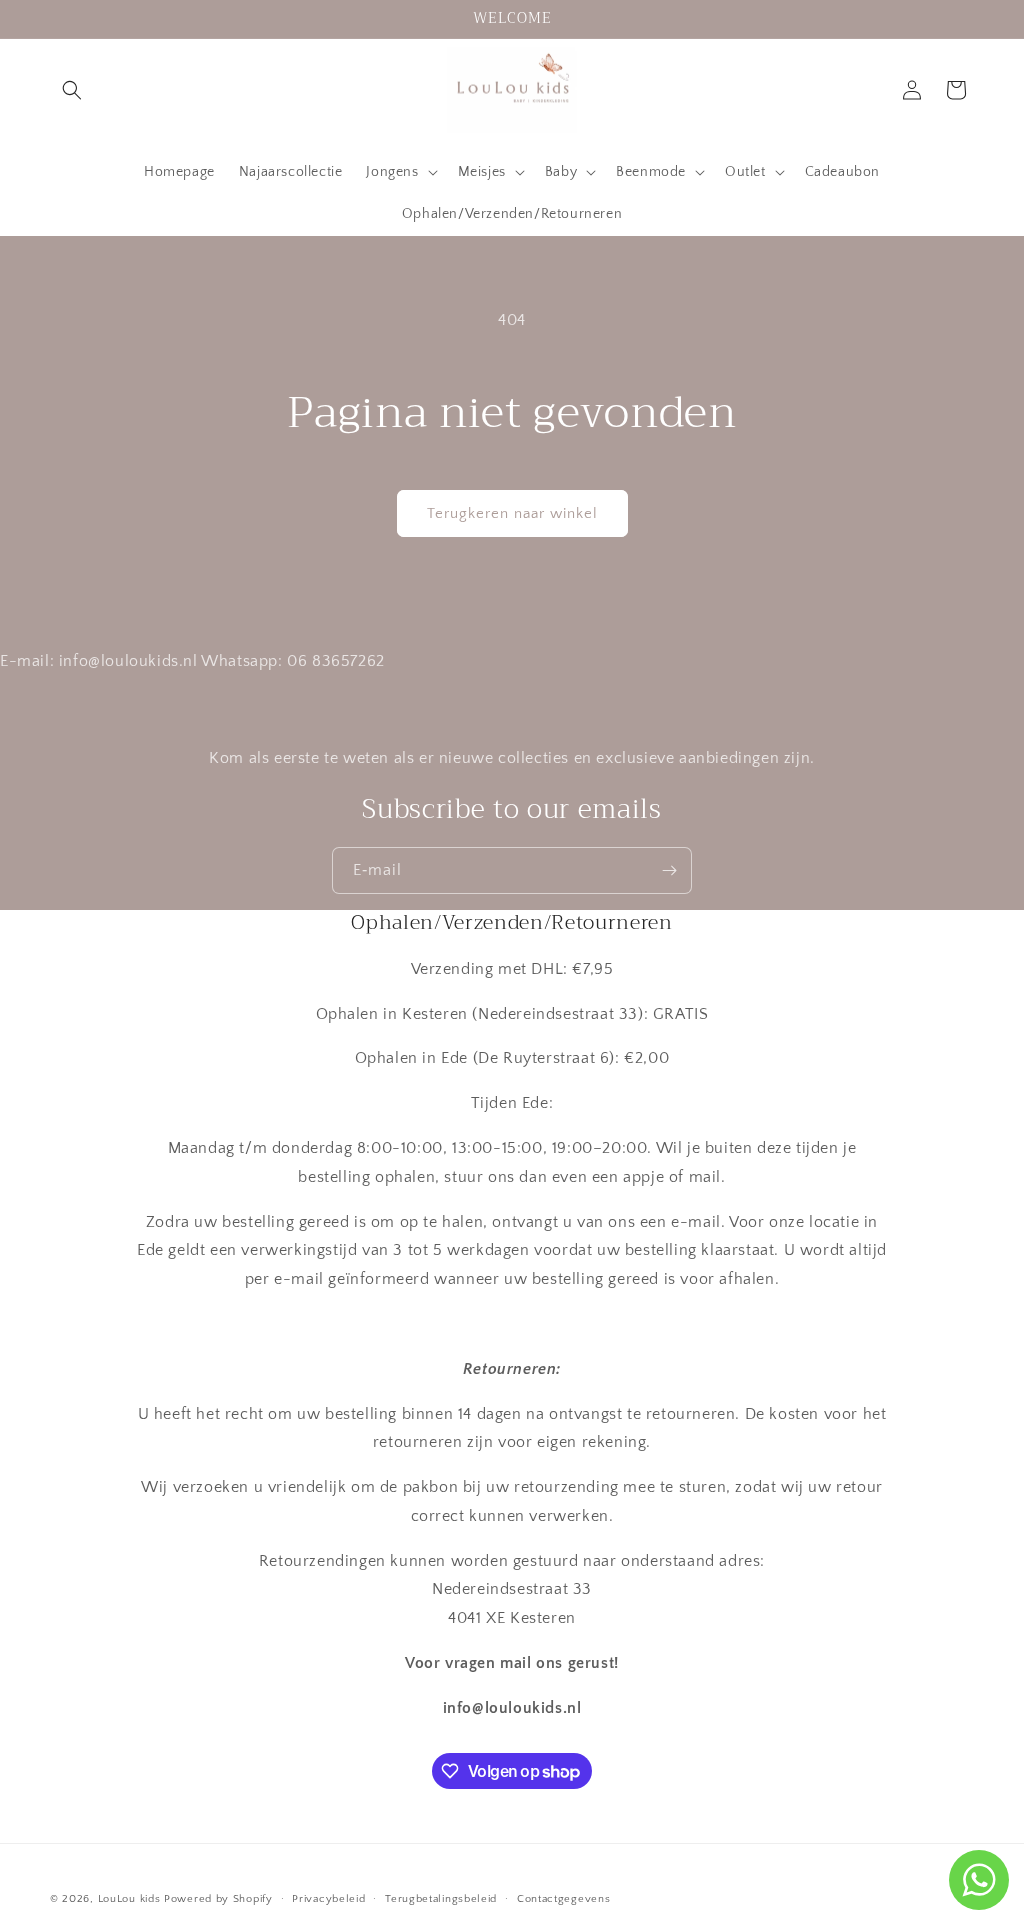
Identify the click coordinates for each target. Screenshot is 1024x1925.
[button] (72, 90)
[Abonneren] (669, 870)
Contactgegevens (564, 1899)
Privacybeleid (328, 1899)
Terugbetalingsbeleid (441, 1899)
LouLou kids (129, 1899)
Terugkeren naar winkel (512, 513)
